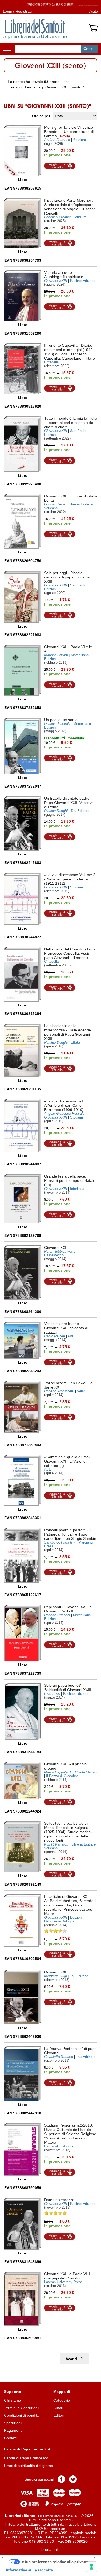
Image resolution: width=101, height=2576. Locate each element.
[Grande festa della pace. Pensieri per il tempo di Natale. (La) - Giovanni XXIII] (23, 1199)
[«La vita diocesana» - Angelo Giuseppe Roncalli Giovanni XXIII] (23, 1125)
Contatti (11, 2438)
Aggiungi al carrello (60, 166)
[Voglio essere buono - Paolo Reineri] (23, 1340)
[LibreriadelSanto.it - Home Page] (35, 29)
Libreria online (51, 2549)
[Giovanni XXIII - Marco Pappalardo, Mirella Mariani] (23, 1780)
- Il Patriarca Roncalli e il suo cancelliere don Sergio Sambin (70, 1534)
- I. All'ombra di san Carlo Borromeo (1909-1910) (64, 1105)
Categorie (62, 2400)
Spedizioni (13, 2423)
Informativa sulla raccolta (29, 2570)
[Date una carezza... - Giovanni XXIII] (23, 2224)
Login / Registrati (17, 11)
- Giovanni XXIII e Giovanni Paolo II (68, 1609)
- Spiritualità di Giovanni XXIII (68, 1688)
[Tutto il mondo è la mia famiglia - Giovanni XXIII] (23, 444)
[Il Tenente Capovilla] (23, 369)
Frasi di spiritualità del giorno (29, 2466)
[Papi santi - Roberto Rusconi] (23, 1633)
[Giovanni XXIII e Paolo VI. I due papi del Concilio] (23, 2299)
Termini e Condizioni (21, 2408)
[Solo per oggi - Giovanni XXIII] (23, 597)
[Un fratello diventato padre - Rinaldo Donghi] (23, 823)
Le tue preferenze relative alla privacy (54, 2562)
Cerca (89, 49)
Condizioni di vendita (22, 2415)
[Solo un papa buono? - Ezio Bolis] (23, 1712)
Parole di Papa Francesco (26, 2458)
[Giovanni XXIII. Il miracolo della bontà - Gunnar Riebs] (23, 521)
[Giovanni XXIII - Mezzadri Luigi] (23, 1997)
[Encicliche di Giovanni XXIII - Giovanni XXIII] (23, 1920)
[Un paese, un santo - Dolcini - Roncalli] (23, 746)
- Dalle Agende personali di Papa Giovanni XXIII (68, 1032)
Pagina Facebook (61, 2479)
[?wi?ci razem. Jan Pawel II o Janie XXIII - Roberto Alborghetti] (23, 1407)
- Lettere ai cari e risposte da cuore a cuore (71, 423)
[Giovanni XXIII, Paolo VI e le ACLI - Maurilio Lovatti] (23, 670)
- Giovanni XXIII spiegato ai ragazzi (66, 1328)
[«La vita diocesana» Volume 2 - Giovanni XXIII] (23, 899)
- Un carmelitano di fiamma (69, 132)
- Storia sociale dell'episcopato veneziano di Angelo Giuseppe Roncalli (70, 207)
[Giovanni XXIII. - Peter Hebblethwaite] (23, 1272)
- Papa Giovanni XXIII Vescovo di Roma (69, 803)
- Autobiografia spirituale (64, 275)
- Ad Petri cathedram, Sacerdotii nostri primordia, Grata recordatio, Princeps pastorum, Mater (70, 1905)
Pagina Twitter (73, 2479)
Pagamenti (13, 2430)
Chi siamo (13, 2400)
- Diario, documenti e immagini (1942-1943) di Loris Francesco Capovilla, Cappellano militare (69, 352)
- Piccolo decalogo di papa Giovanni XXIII (67, 577)
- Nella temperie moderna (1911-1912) (70, 879)
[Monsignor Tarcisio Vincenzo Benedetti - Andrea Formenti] (23, 151)
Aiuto (94, 11)
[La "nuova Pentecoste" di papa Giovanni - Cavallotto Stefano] (23, 2074)
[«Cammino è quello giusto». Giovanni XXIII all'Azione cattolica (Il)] (23, 1480)
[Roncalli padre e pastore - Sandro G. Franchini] (23, 1555)
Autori (58, 2408)
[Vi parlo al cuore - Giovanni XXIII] (23, 296)
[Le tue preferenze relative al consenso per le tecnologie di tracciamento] (92, 2567)
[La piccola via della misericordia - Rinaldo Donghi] (23, 1050)
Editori (59, 2415)
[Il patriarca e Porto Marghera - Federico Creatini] (23, 223)
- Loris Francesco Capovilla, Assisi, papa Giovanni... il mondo (70, 953)
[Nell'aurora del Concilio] (23, 974)
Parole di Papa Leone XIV (27, 2449)
